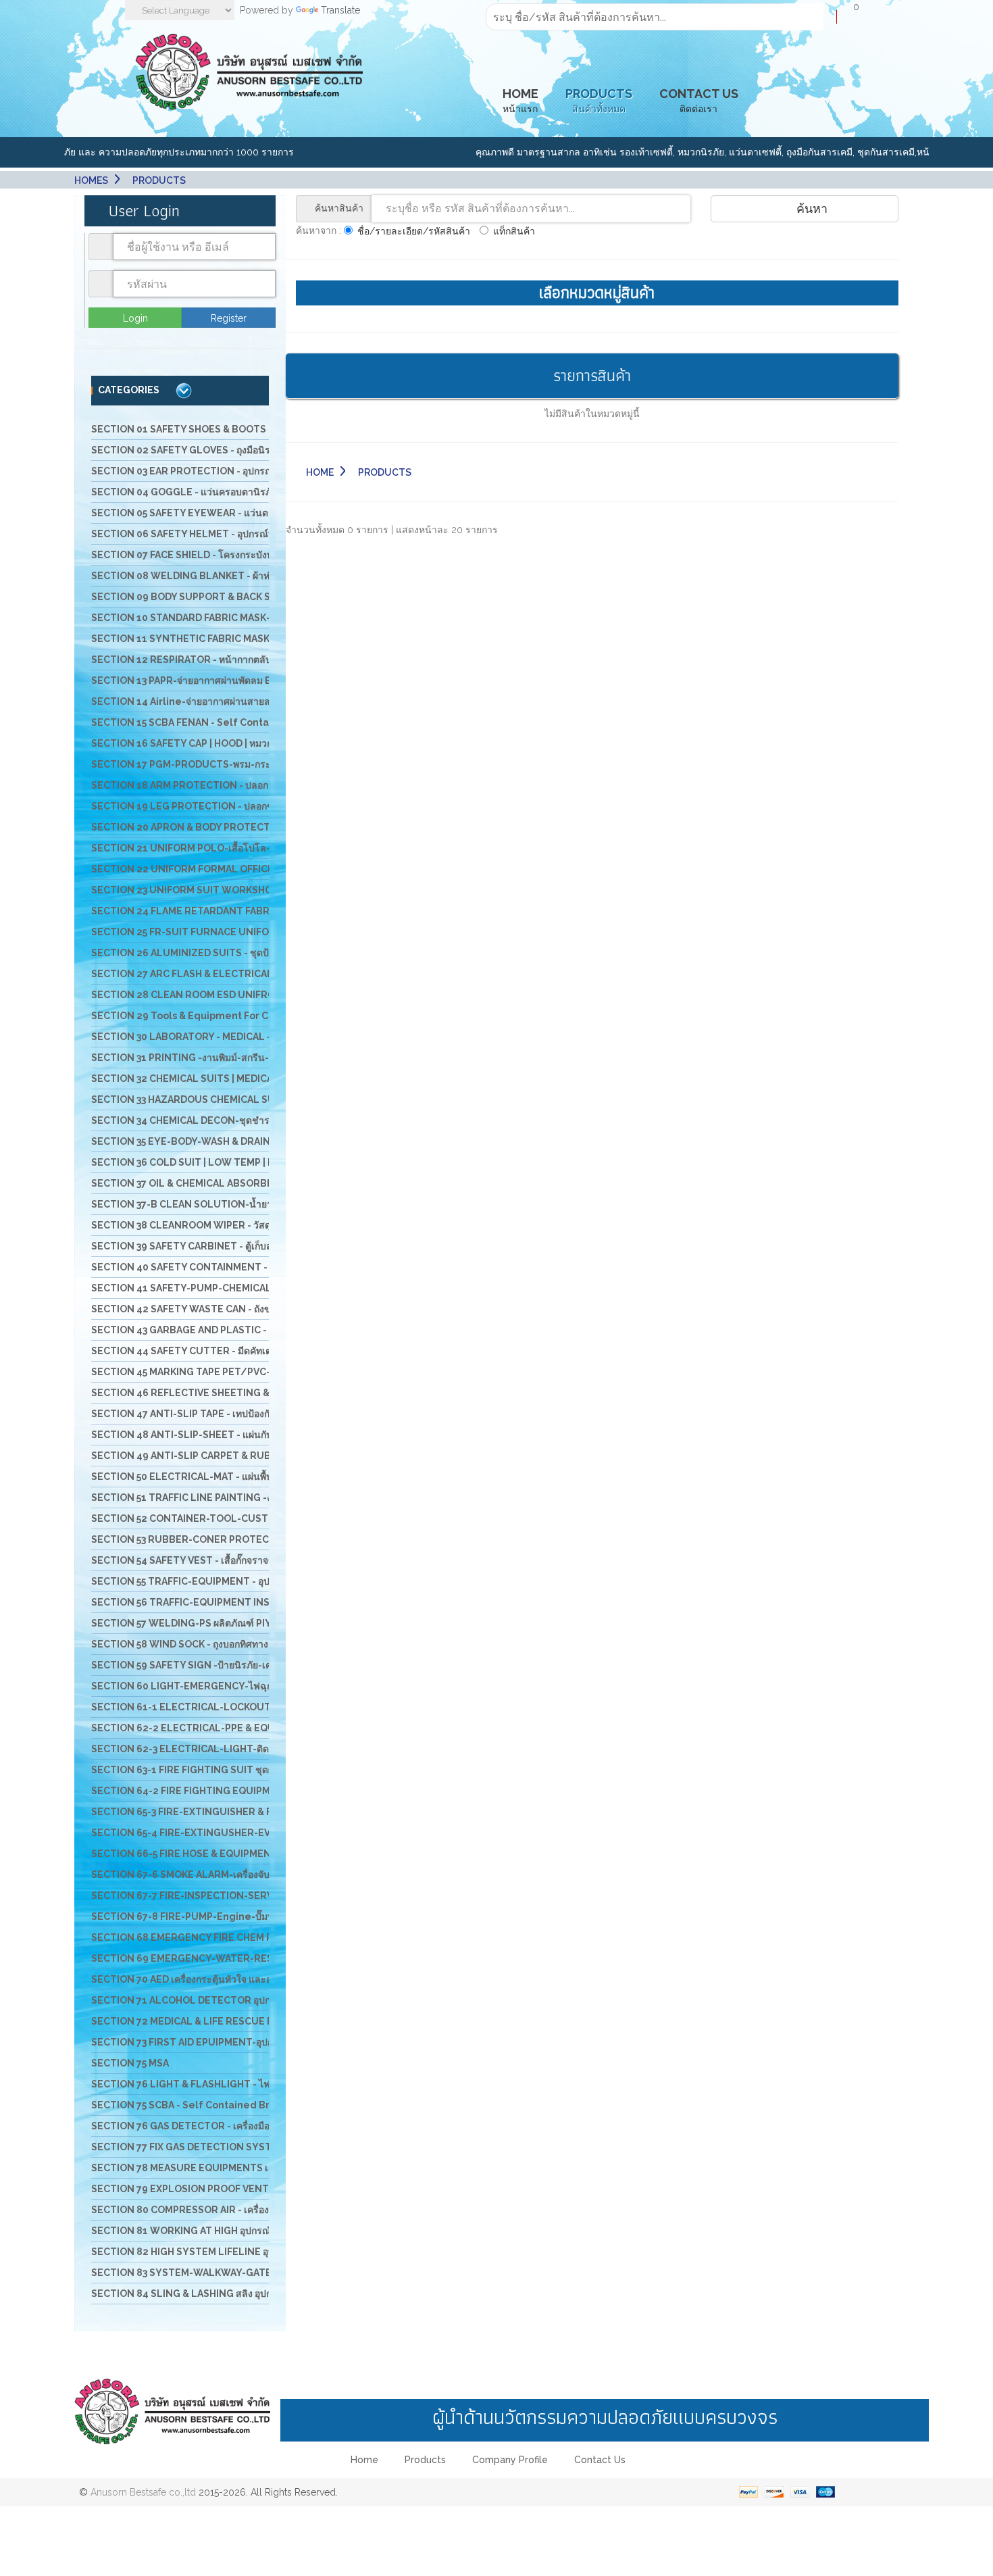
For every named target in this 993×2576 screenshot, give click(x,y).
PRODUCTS (159, 180)
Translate (340, 10)
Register (229, 318)
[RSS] (541, 2492)
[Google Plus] (482, 2492)
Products (425, 2460)
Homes (91, 180)
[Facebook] (452, 2492)
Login (135, 318)
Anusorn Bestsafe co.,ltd (143, 2492)
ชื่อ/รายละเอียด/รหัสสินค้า (414, 231)
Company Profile (510, 2460)
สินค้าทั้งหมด (599, 101)
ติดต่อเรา (699, 101)
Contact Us (600, 2460)
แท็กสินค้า (514, 231)
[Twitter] (511, 2492)
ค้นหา (810, 208)
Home (320, 472)
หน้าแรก (520, 101)
